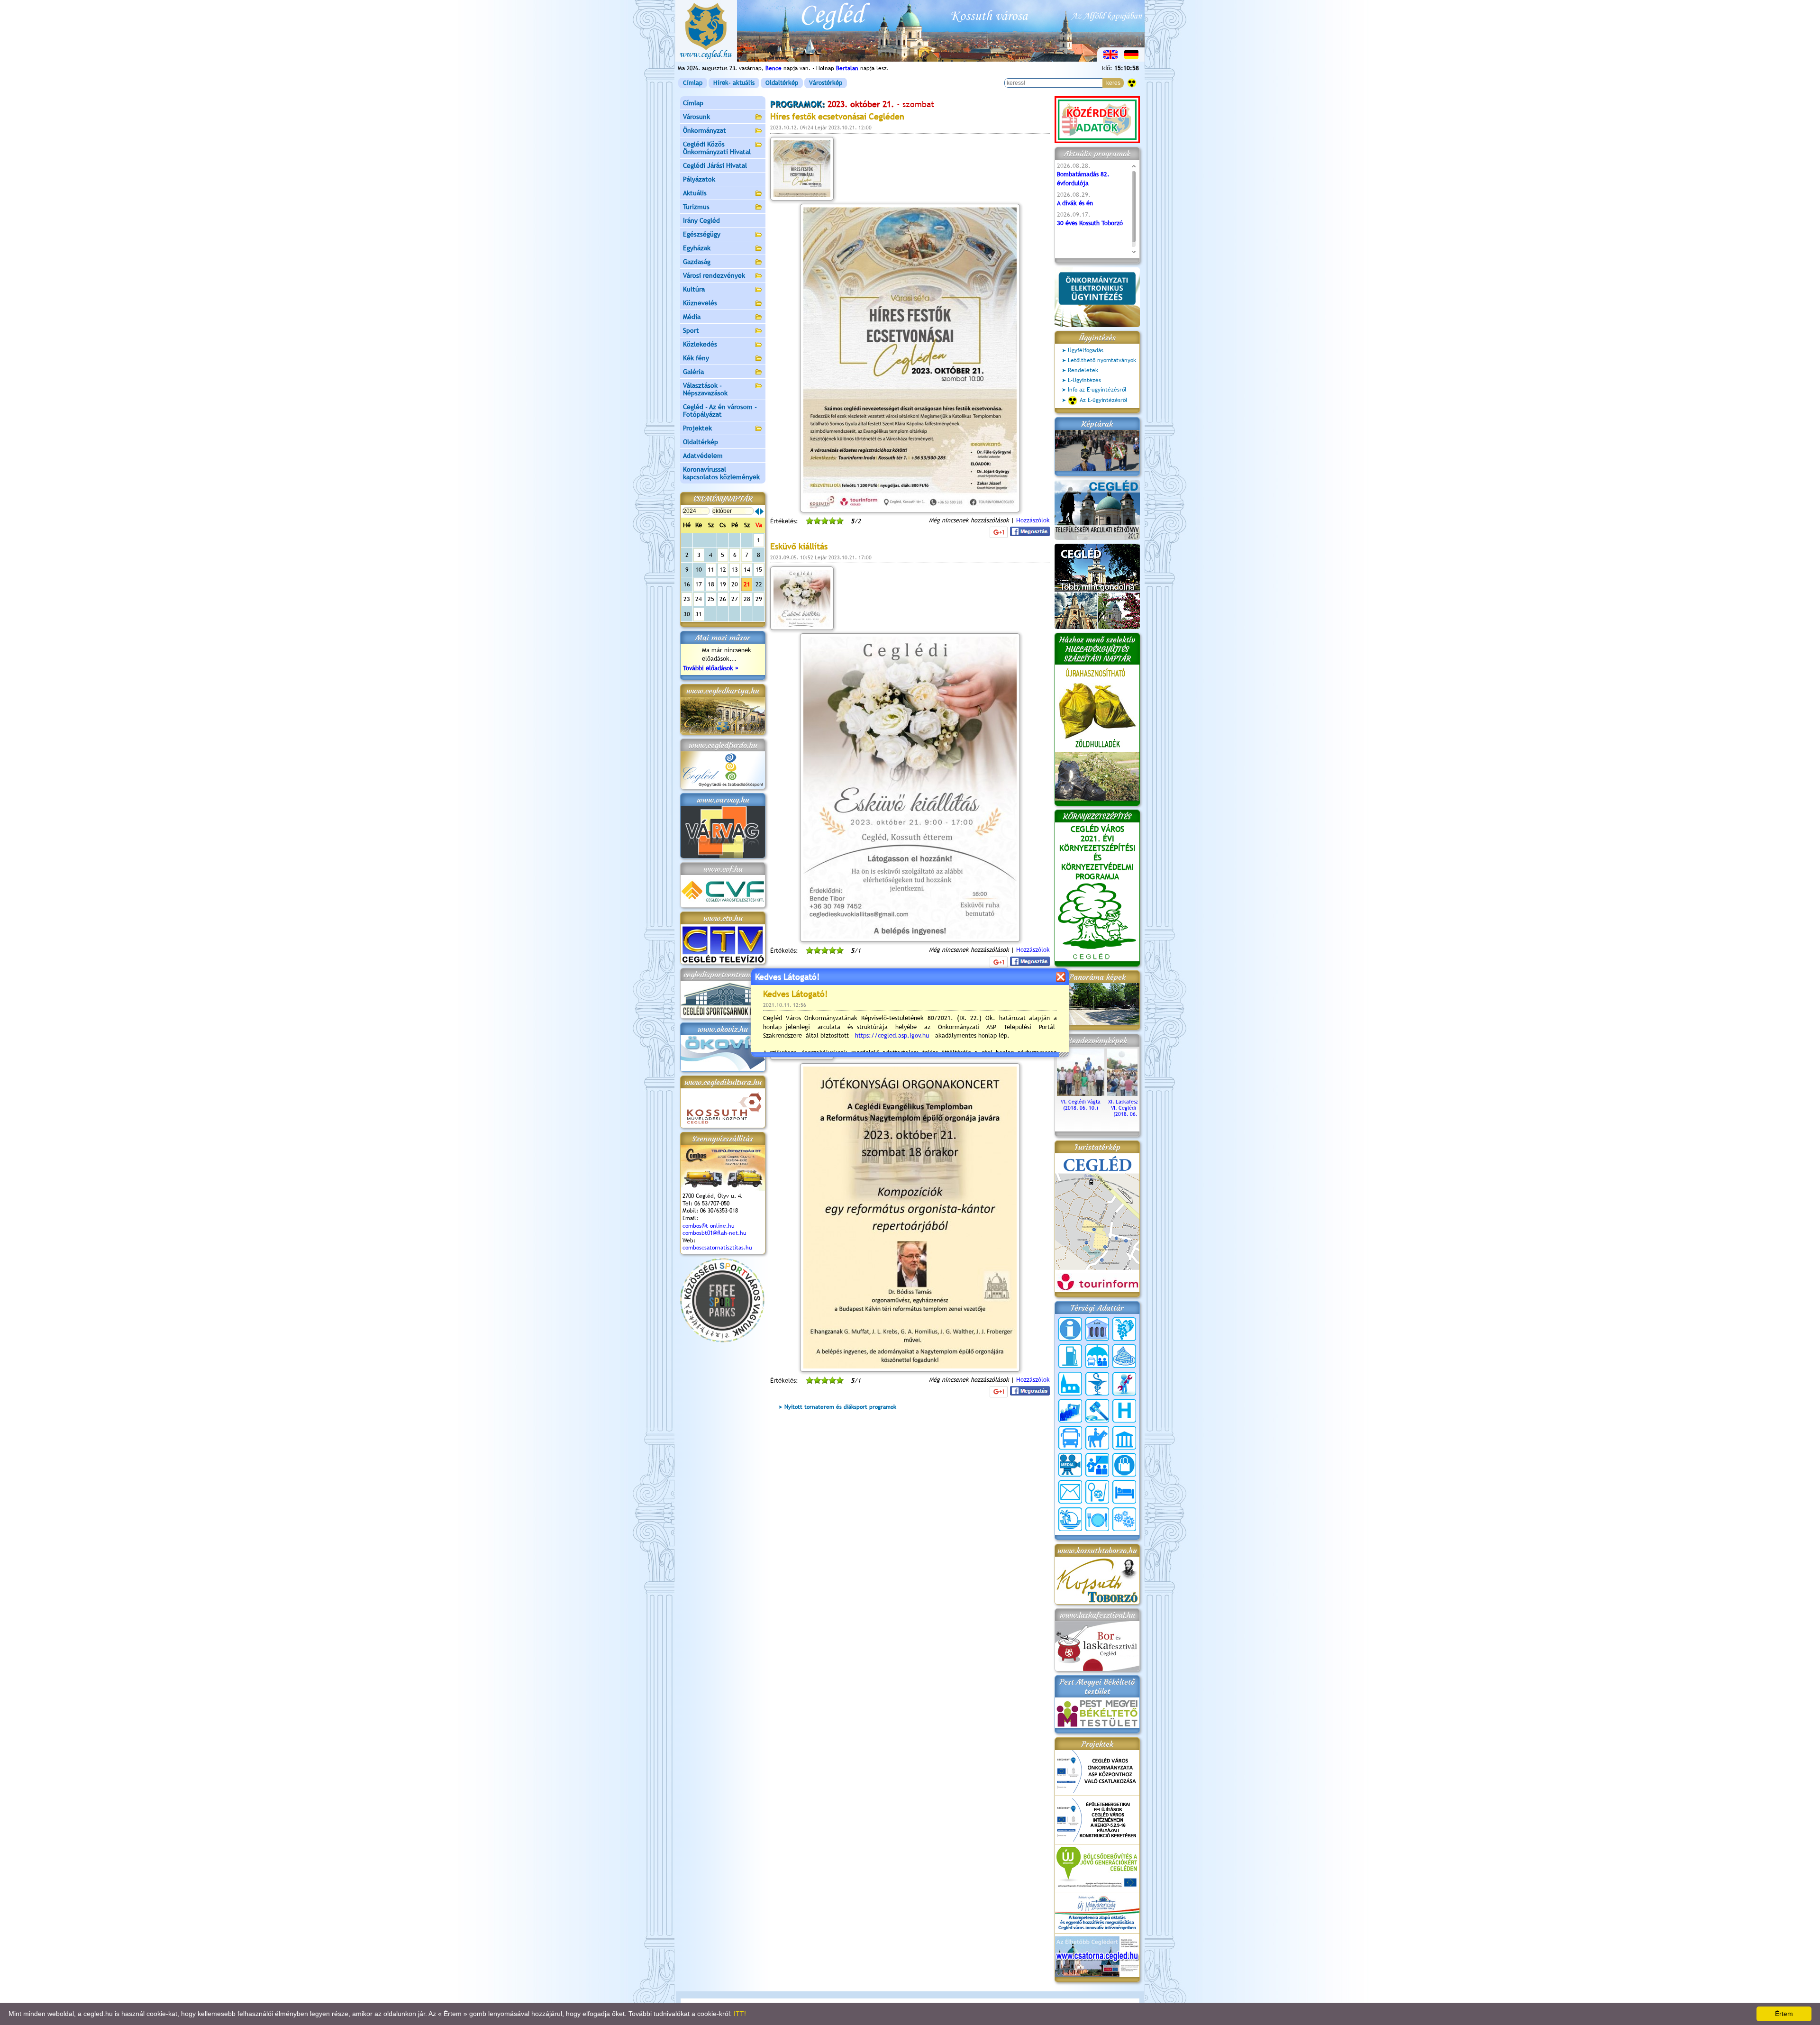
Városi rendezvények (714, 275)
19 (723, 584)
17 (699, 584)
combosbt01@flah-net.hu (714, 1233)
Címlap (693, 83)
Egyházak (697, 248)
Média (692, 317)
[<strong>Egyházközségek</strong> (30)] (1070, 1384)
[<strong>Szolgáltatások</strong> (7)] (1124, 1519)
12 (723, 570)
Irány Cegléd (701, 220)
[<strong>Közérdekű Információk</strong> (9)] (1070, 1329)
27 (735, 599)
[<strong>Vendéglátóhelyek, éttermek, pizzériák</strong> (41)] (1097, 1519)
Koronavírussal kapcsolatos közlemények (721, 473)
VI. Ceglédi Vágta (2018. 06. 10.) (1081, 1105)
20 (735, 584)
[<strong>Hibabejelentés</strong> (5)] (1124, 1384)
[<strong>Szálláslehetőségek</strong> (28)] (1124, 1492)
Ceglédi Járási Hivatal (715, 165)
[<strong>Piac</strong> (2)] (1124, 1465)
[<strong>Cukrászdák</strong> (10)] (1124, 1356)
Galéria (693, 372)
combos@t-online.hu (709, 1226)
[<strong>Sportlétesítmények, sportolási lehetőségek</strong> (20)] (1097, 1492)
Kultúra (694, 289)
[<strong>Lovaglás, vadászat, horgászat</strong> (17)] (1097, 1438)
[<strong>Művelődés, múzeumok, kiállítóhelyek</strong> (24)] (1124, 1438)
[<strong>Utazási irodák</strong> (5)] (1070, 1519)
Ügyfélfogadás (1086, 350)
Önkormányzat (705, 130)
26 (723, 599)
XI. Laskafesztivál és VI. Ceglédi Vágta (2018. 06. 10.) (1131, 1108)
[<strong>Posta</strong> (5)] (1070, 1492)
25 (711, 599)
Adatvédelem (703, 456)
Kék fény (696, 358)
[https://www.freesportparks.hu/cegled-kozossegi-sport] (722, 1340)
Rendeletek (1083, 370)
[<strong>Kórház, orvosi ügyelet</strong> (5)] (1124, 1411)
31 (699, 614)
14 (747, 570)
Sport (691, 330)
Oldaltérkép (782, 83)
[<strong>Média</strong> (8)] (1070, 1465)
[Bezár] (1060, 977)
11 (711, 570)
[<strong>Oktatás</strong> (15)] (1097, 1465)
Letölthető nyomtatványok (1102, 360)
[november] (762, 511)
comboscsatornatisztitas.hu (717, 1248)
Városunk (696, 117)
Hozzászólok (1033, 520)
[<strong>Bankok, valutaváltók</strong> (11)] (1097, 1329)
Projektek (697, 428)
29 (759, 599)
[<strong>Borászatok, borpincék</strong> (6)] (1124, 1329)
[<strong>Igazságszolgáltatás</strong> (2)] (1097, 1411)
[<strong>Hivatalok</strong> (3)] (1070, 1411)
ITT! (740, 2014)
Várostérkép (826, 83)
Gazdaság (697, 262)
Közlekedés (700, 344)
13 (735, 570)
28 (747, 599)
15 (759, 570)
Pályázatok (699, 179)
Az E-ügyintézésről (1104, 400)
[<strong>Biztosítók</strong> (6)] (1097, 1356)
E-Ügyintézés (1084, 380)
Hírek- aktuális (734, 83)
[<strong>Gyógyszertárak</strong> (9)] (1097, 1384)
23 (687, 599)
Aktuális (695, 193)
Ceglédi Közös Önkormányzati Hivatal (717, 148)
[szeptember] (757, 511)
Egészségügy (702, 234)
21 (747, 584)
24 (699, 599)
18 (711, 584)
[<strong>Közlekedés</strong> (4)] (1070, 1438)
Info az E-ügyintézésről (1097, 390)
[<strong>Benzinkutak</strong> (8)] (1070, 1356)
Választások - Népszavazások (705, 389)
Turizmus (696, 207)
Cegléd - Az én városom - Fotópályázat (720, 410)
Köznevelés (700, 303)
